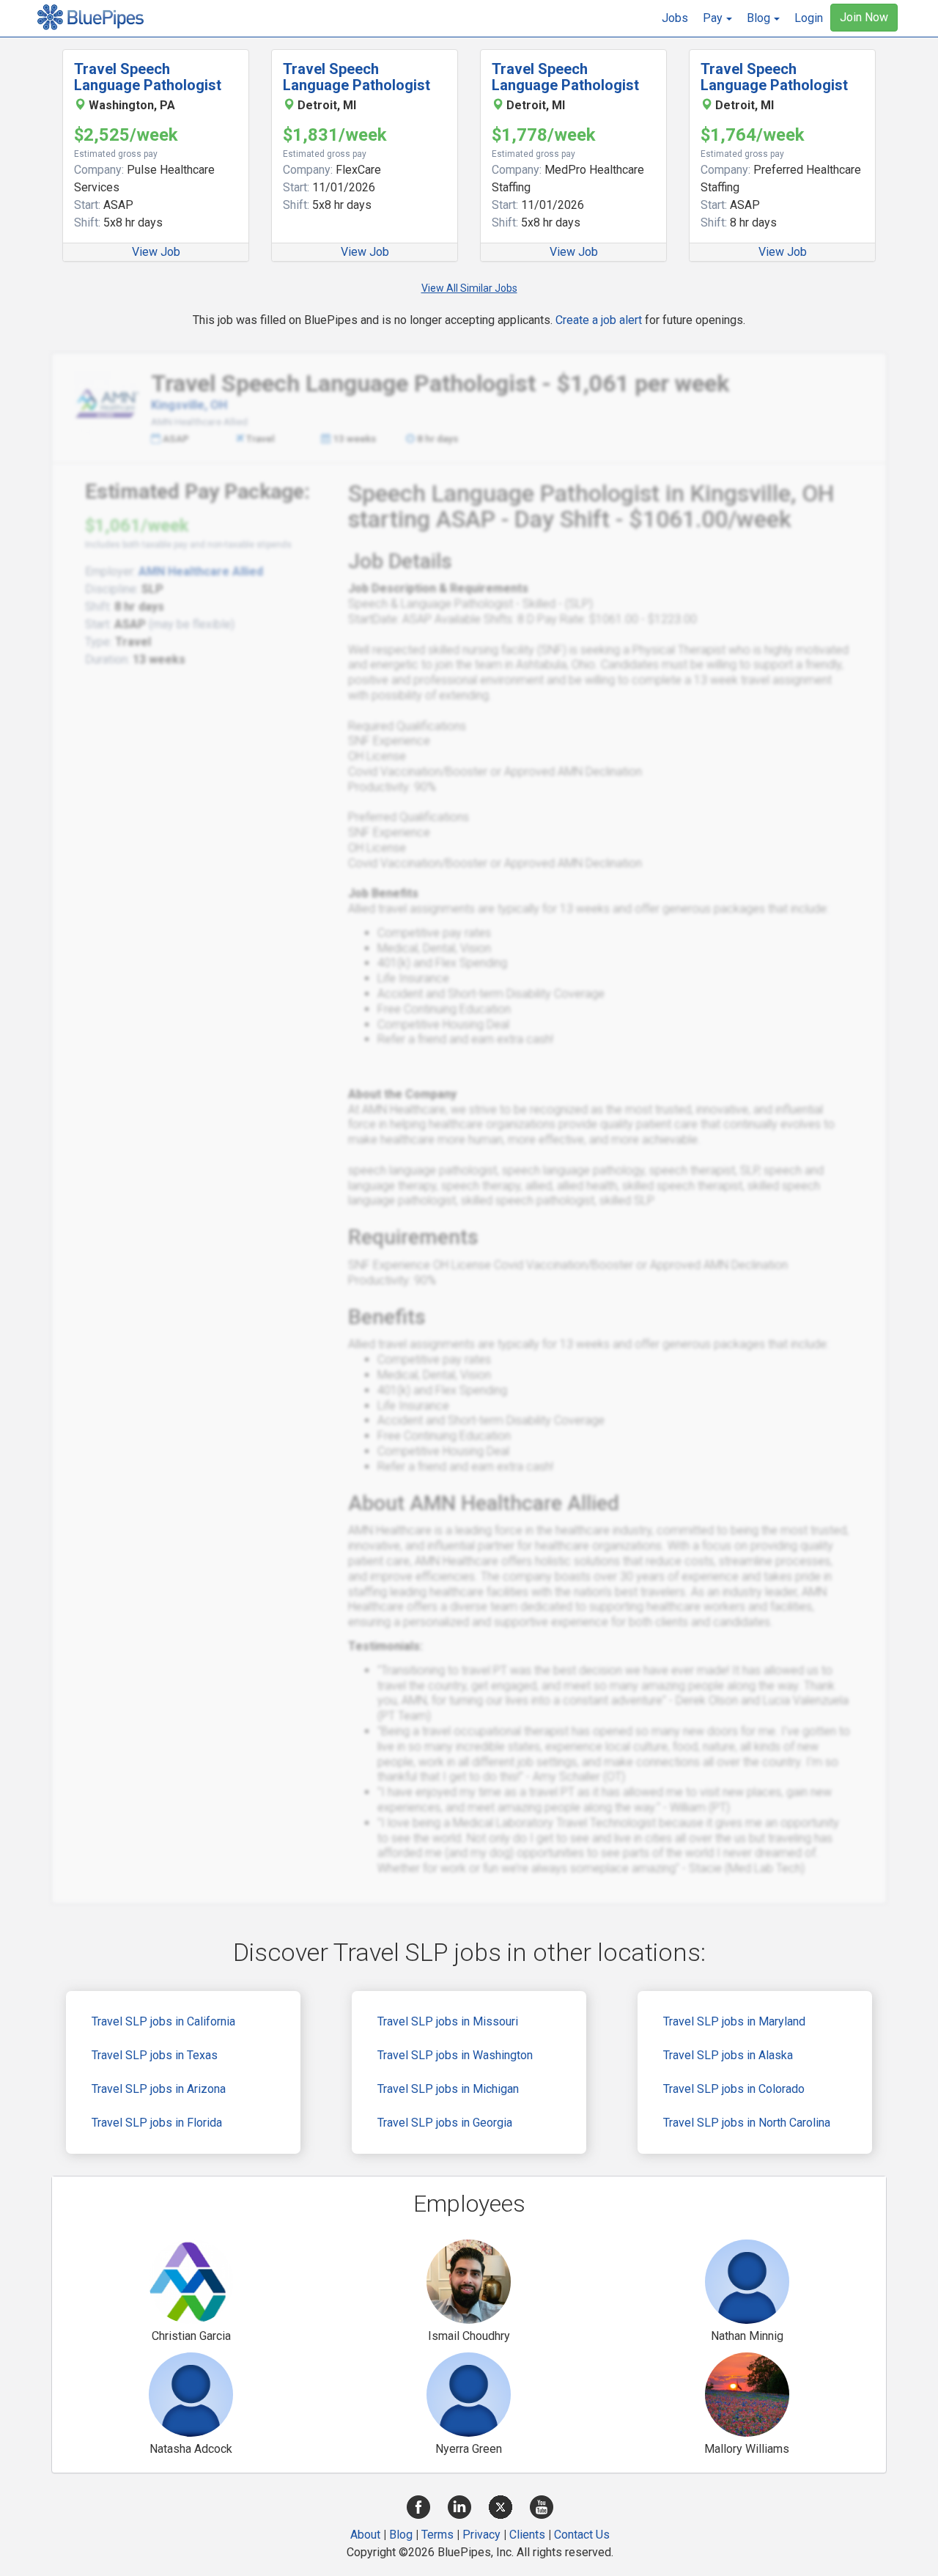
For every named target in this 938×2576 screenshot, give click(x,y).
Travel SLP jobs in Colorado (734, 2089)
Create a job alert (599, 320)
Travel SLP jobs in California (163, 2021)
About (365, 2535)
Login (809, 18)
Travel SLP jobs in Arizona (159, 2089)
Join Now (864, 17)
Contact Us (582, 2535)
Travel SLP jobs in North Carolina (747, 2123)
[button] (717, 18)
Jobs (675, 18)
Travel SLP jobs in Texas (155, 2055)
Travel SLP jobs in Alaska (728, 2055)
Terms (437, 2535)
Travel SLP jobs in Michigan (448, 2089)
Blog (401, 2535)
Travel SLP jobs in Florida (157, 2123)
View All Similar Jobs (469, 288)
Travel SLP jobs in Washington (455, 2055)
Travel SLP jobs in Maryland (734, 2021)
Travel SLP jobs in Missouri (448, 2021)
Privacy (481, 2535)
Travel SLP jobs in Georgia (445, 2123)
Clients (527, 2535)
